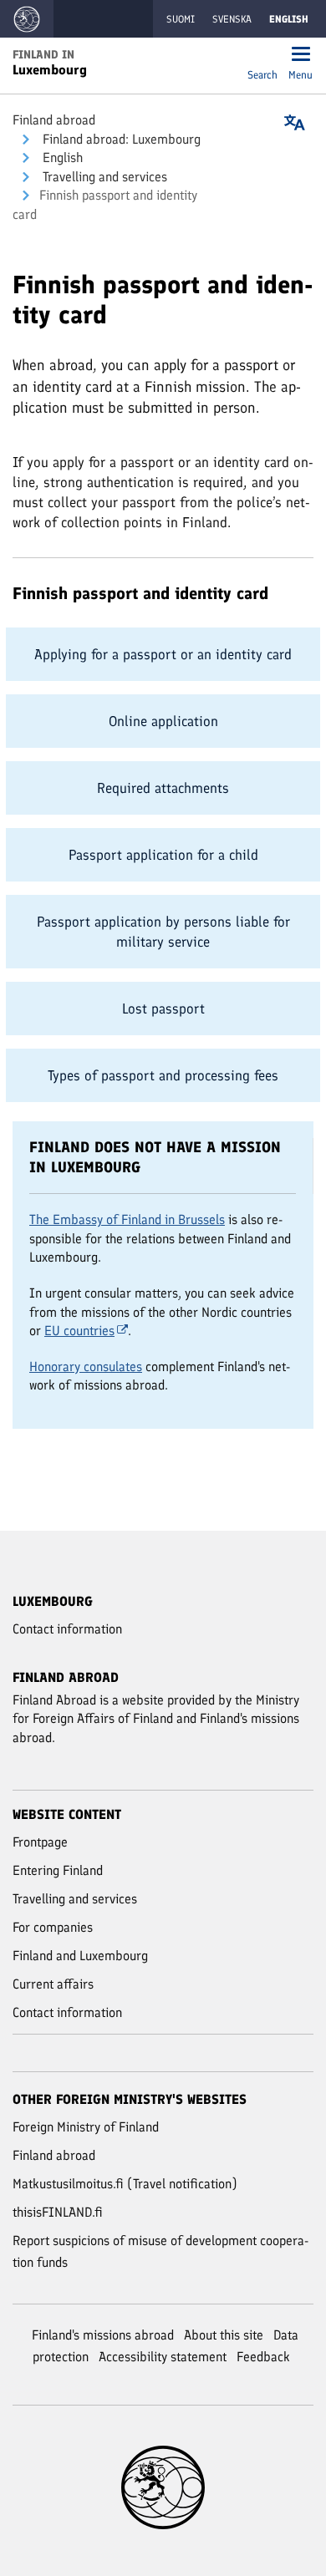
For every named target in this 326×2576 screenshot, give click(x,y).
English (61, 158)
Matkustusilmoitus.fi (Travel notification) (125, 2184)
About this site (224, 2335)
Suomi (181, 19)
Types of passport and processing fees (163, 1075)
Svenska (232, 19)
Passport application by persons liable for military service (163, 932)
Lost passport (163, 1009)
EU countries (79, 1331)
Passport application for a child (163, 855)
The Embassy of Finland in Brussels (127, 1219)
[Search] (262, 56)
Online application (163, 721)
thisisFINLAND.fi (58, 2212)
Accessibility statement (163, 2357)
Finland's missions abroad (103, 2335)
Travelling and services (103, 177)
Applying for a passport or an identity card (163, 654)
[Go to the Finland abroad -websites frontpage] (27, 19)
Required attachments (163, 788)
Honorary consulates (86, 1367)
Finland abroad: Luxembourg (120, 139)
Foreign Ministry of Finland (86, 2127)
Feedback (263, 2357)
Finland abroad (54, 120)
